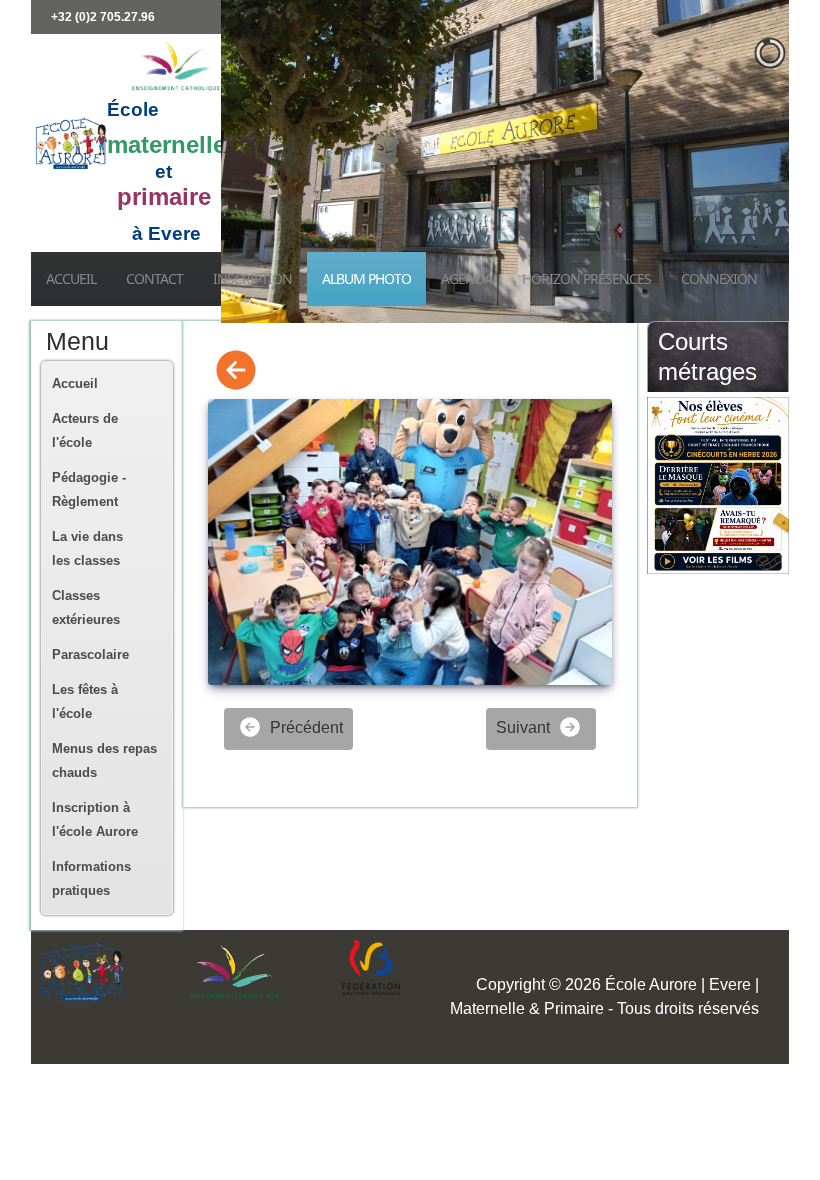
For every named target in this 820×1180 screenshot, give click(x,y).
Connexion (719, 278)
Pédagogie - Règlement (89, 489)
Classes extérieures (86, 607)
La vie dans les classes (87, 548)
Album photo (366, 278)
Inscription (252, 278)
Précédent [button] (304, 727)
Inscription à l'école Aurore (95, 819)
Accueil (71, 278)
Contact (154, 278)
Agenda (466, 278)
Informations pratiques (91, 878)
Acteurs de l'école (85, 430)
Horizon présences (586, 278)
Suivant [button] (525, 727)
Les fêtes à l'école (85, 701)
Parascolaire (90, 654)
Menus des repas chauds (104, 760)
